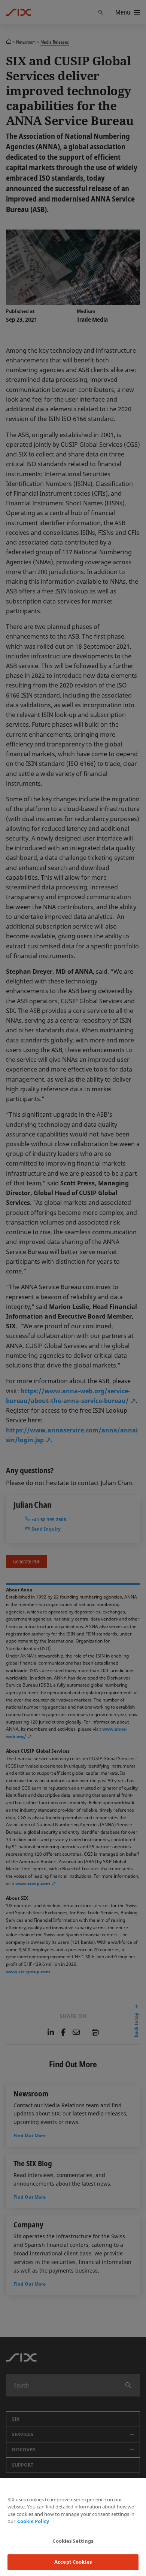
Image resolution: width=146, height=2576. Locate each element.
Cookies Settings (73, 2541)
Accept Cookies (73, 2562)
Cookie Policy (33, 2521)
